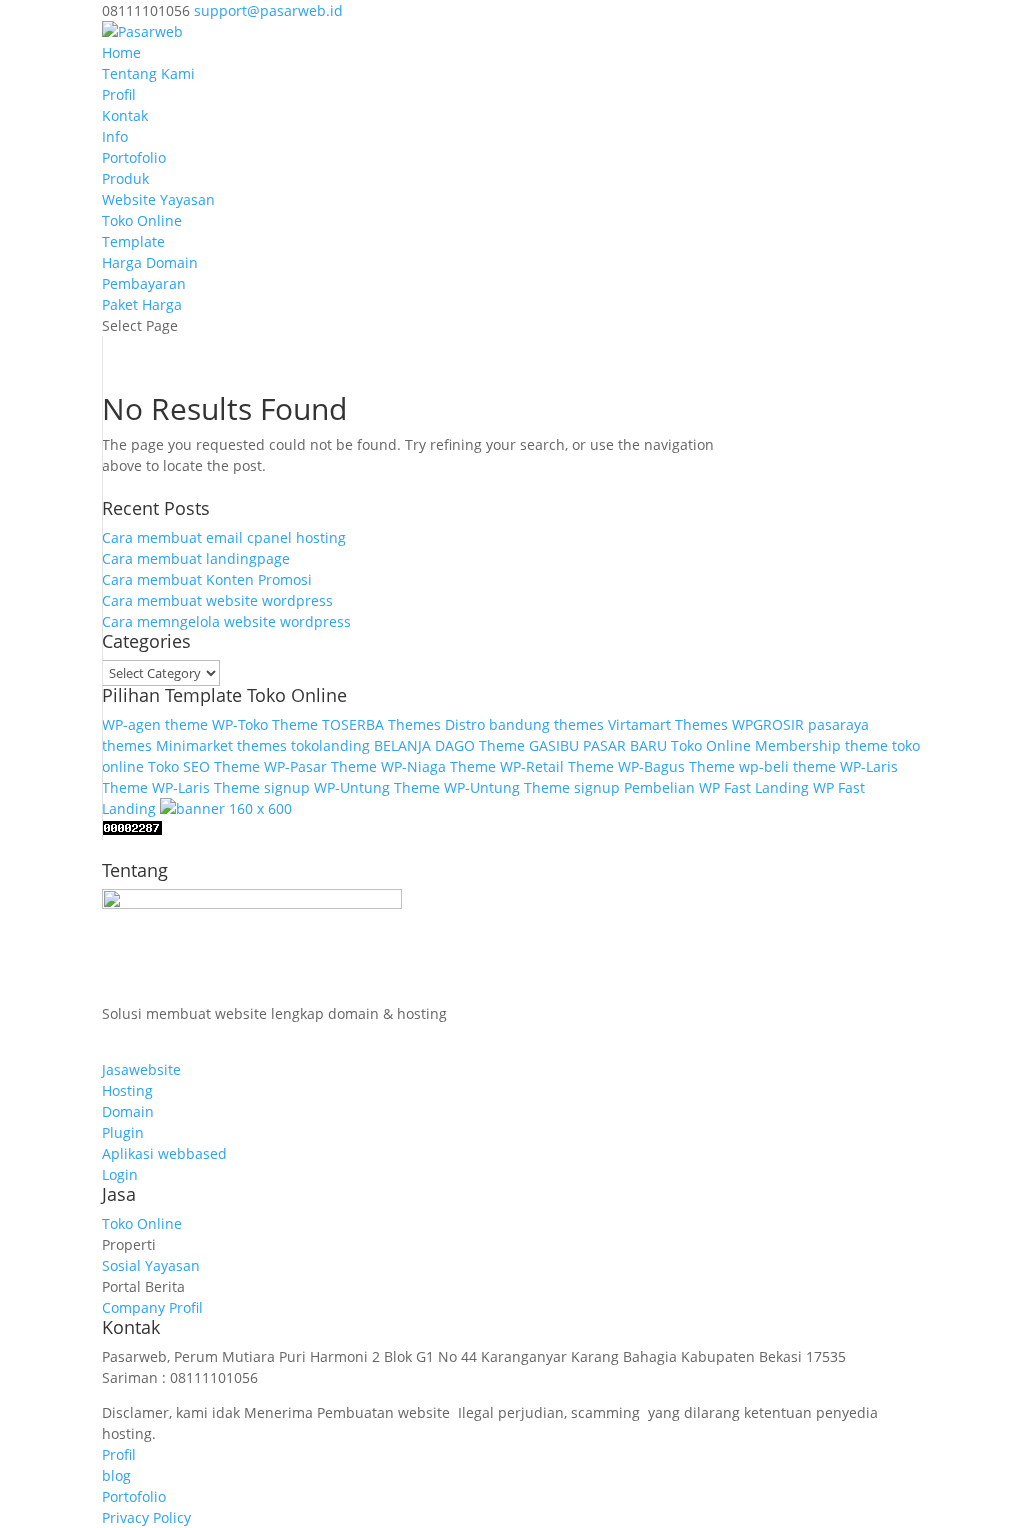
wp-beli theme (787, 766)
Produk (125, 178)
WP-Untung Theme (377, 787)
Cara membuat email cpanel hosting (224, 537)
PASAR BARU (625, 745)
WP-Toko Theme (265, 724)
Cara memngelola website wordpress (226, 621)
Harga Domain (150, 262)
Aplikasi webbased (164, 1153)
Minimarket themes (221, 745)
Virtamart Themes (668, 724)
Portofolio (134, 157)
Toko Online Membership (756, 745)
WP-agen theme (155, 724)
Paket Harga (142, 304)
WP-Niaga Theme (438, 766)
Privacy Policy (146, 1517)
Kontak (125, 115)
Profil (119, 94)
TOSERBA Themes (381, 724)
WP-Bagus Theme (676, 766)
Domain (128, 1111)
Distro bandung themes (524, 724)
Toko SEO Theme (204, 766)
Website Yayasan (158, 199)
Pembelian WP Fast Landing (716, 787)
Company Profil (152, 1307)
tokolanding (330, 745)
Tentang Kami (148, 73)
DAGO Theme (480, 745)
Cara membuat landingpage (196, 558)
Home (121, 52)
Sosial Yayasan (151, 1265)
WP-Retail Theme (557, 766)
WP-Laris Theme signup (231, 787)
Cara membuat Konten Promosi (207, 579)
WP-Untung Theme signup (532, 787)
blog (116, 1475)
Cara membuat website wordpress (217, 600)
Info (115, 136)
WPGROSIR (768, 724)
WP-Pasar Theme (320, 766)
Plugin (123, 1132)
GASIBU (554, 745)
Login (120, 1174)
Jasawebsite (141, 1069)
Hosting (127, 1090)
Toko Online (142, 220)
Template (133, 241)
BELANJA (402, 745)
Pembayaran (144, 283)
